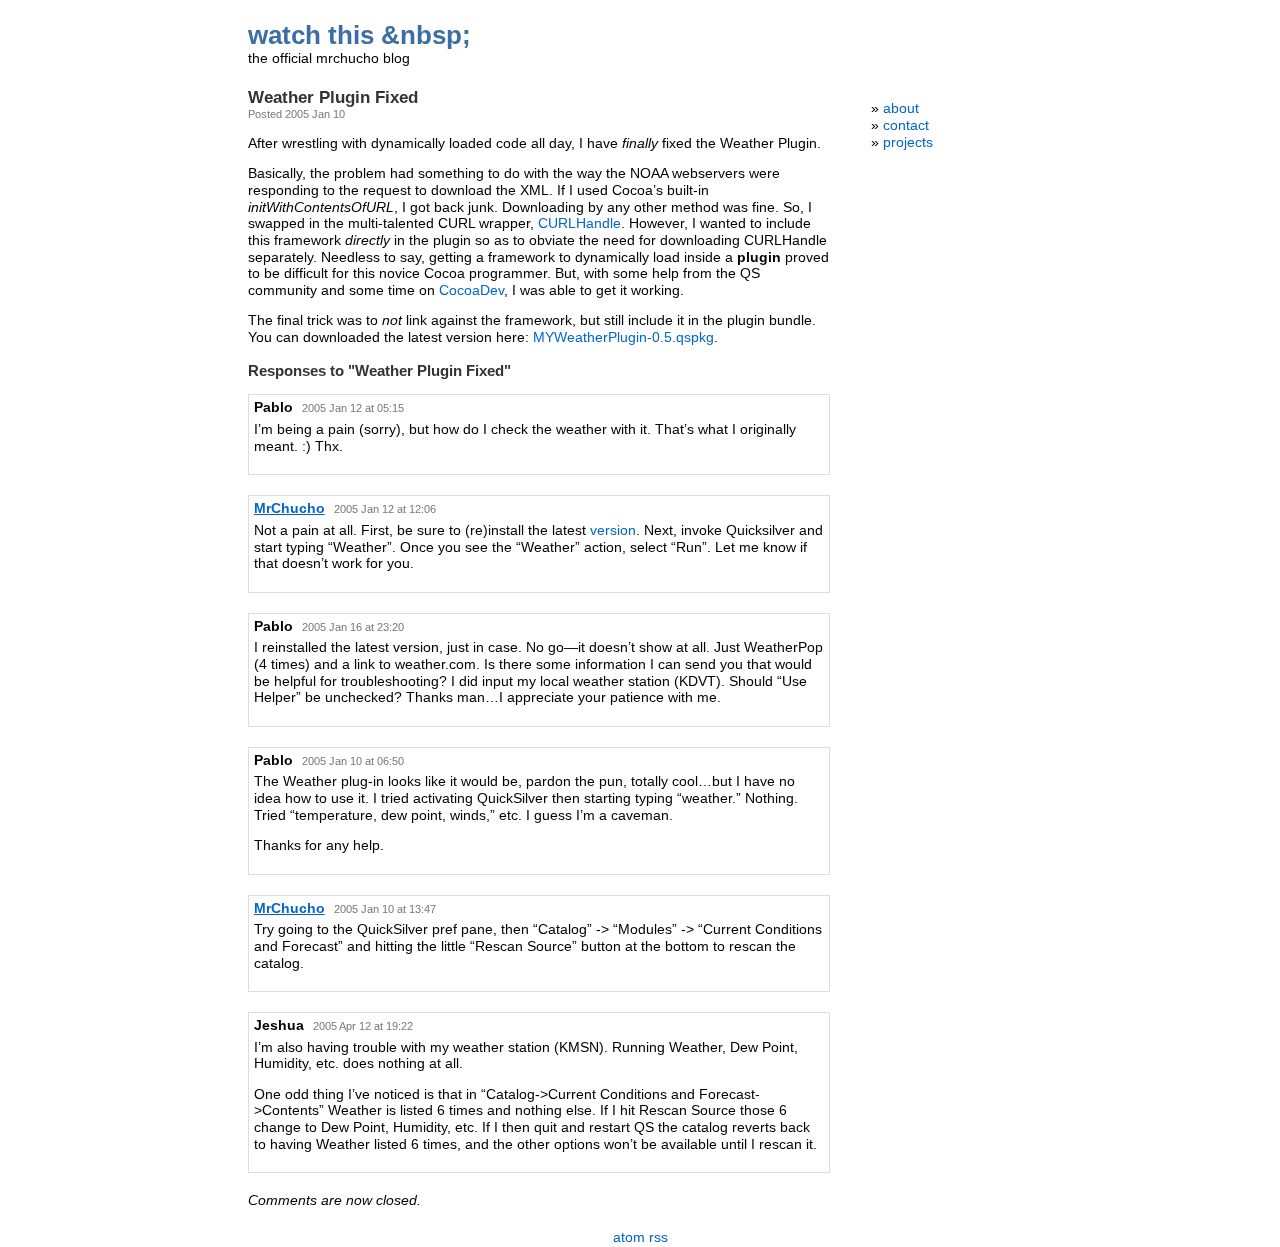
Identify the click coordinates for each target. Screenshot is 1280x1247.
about (901, 108)
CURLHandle (579, 223)
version (613, 530)
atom (629, 1237)
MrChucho (289, 508)
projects (908, 142)
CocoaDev (471, 290)
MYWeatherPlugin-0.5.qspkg (623, 337)
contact (906, 125)
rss (658, 1237)
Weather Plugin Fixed (333, 97)
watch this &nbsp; (359, 35)
